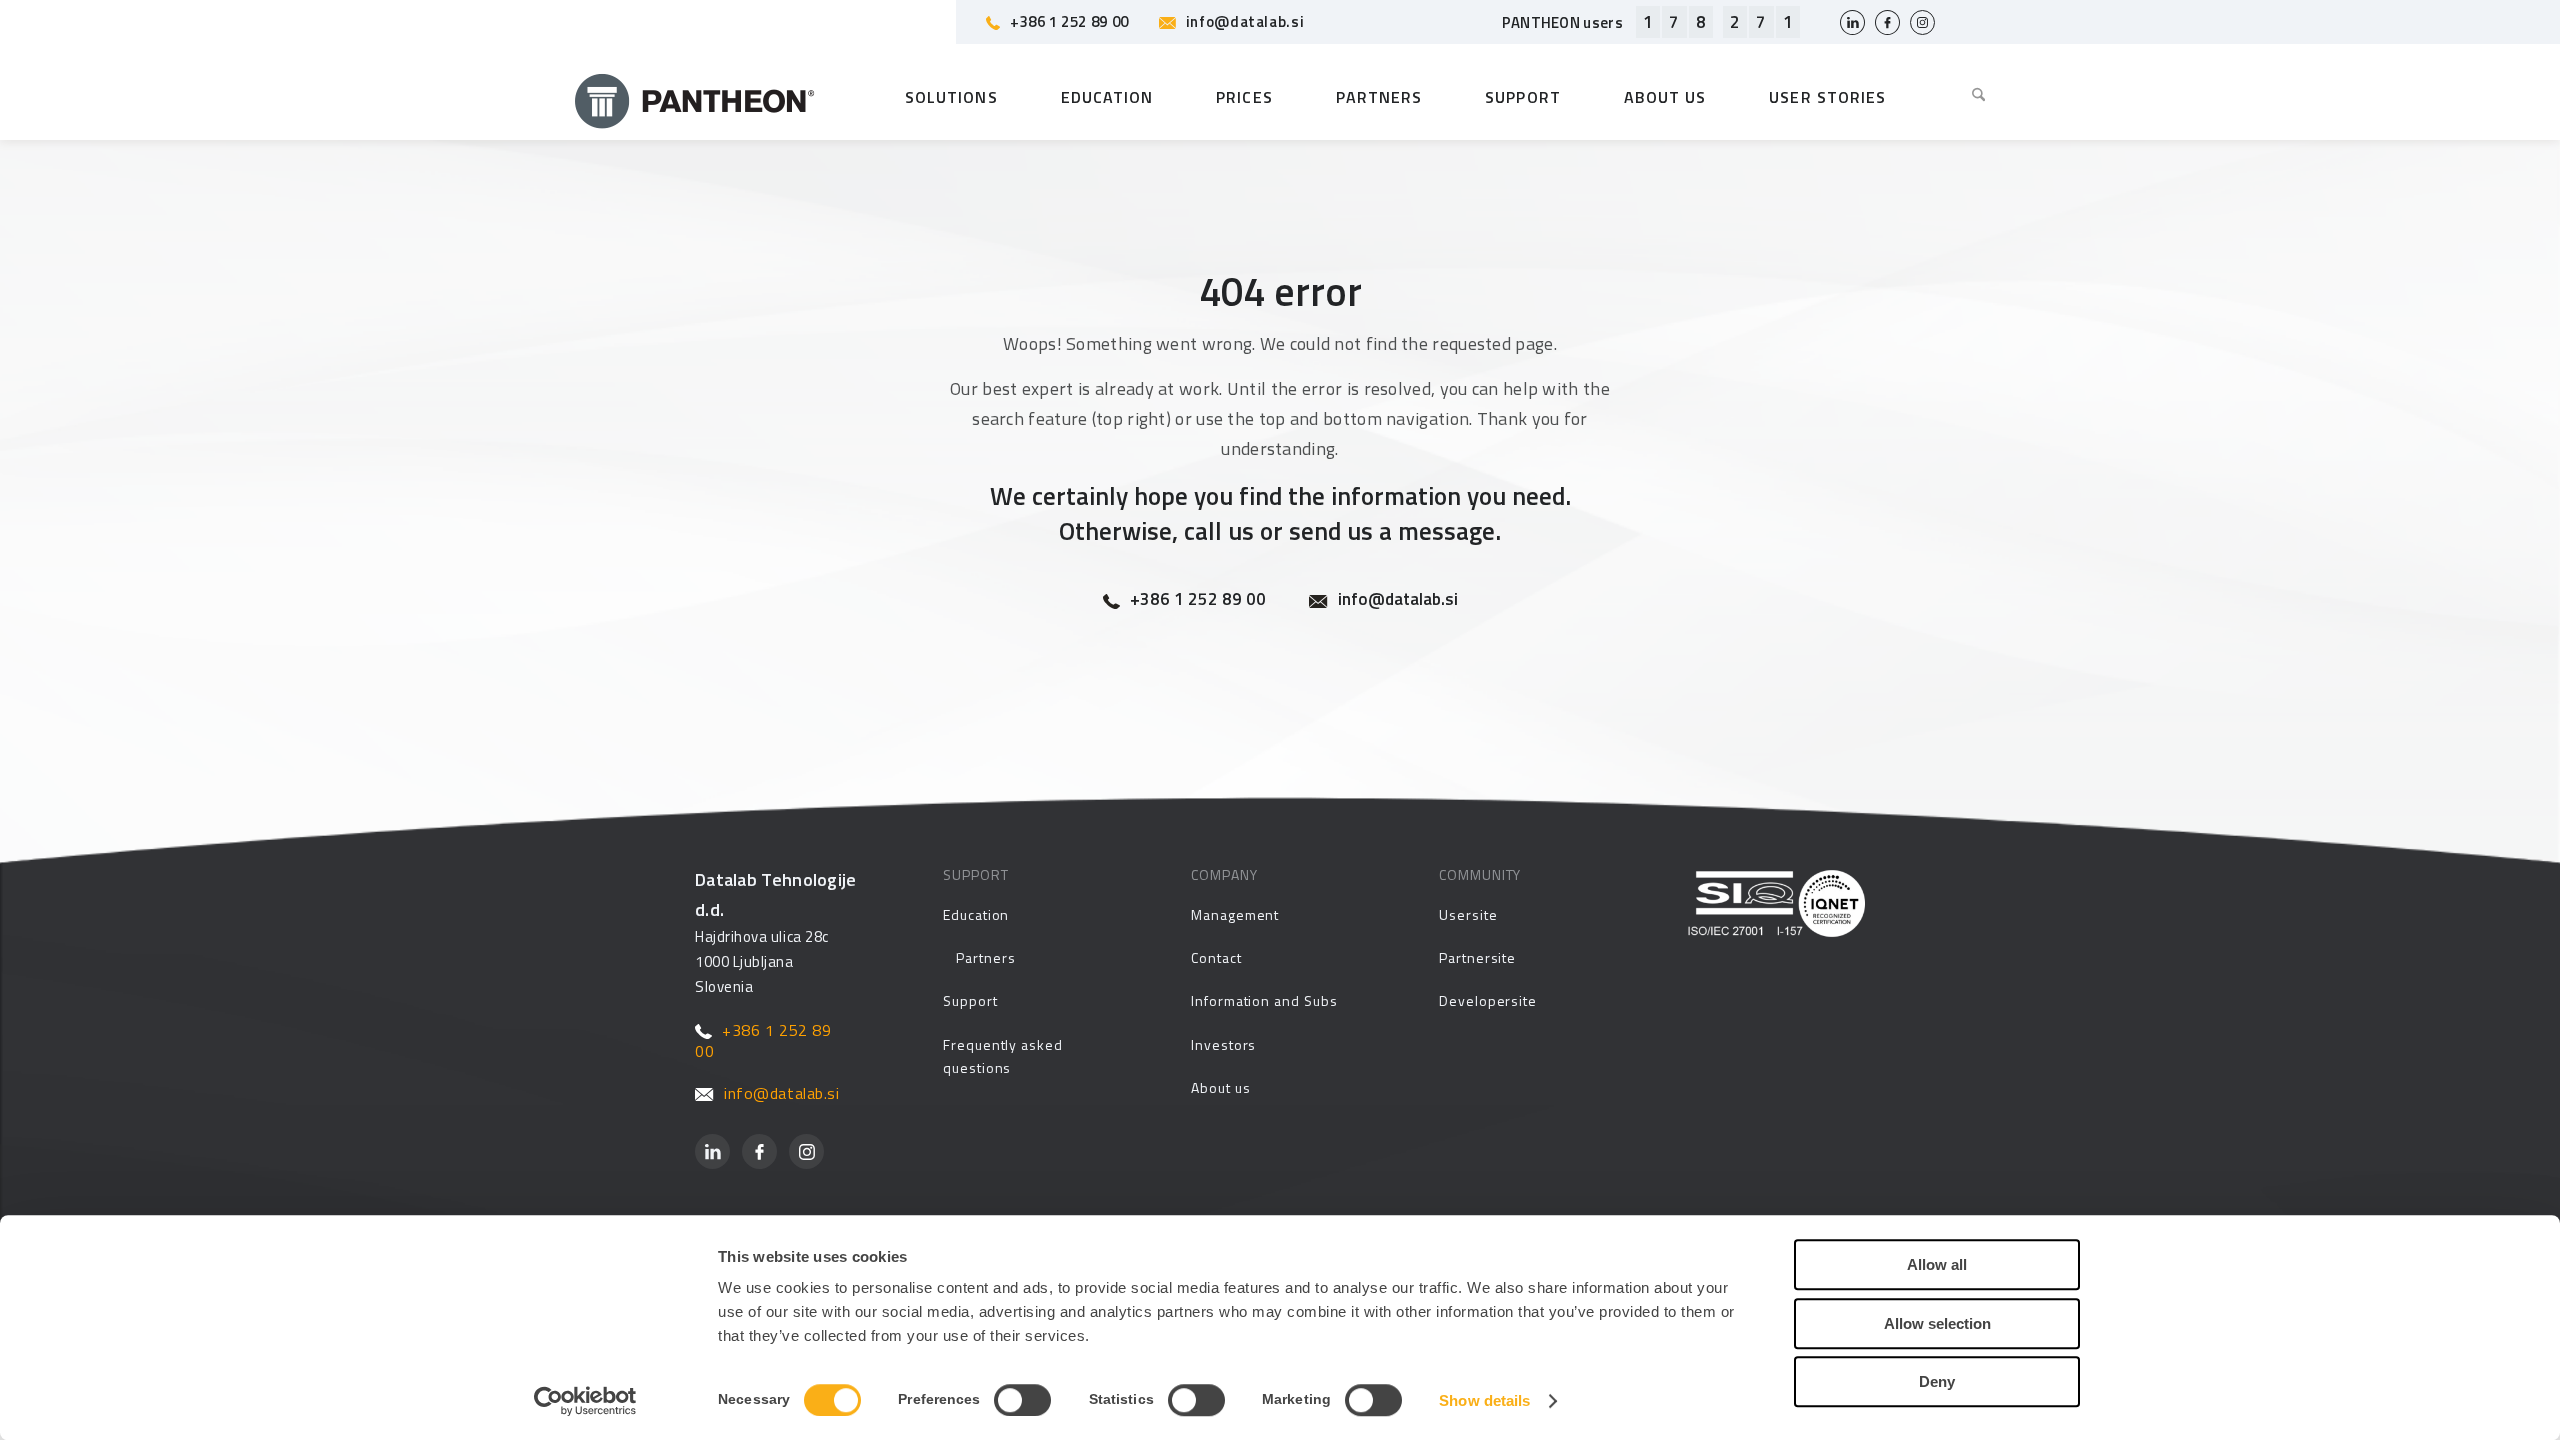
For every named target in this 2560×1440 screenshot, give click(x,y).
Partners (985, 957)
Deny (1937, 1381)
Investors (1223, 1044)
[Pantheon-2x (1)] (695, 97)
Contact (1216, 957)
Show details (1484, 1400)
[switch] (1022, 1400)
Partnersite (1477, 957)
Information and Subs (1264, 1000)
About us (1220, 1087)
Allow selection (1937, 1323)
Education (976, 914)
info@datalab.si (1245, 21)
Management (1235, 914)
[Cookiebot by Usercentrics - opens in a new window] (585, 1401)
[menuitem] (1963, 97)
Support (970, 1000)
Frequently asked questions (1003, 1056)
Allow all (1937, 1264)
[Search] (1963, 97)
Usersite (1468, 914)
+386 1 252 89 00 (1069, 21)
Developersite (1488, 1000)
